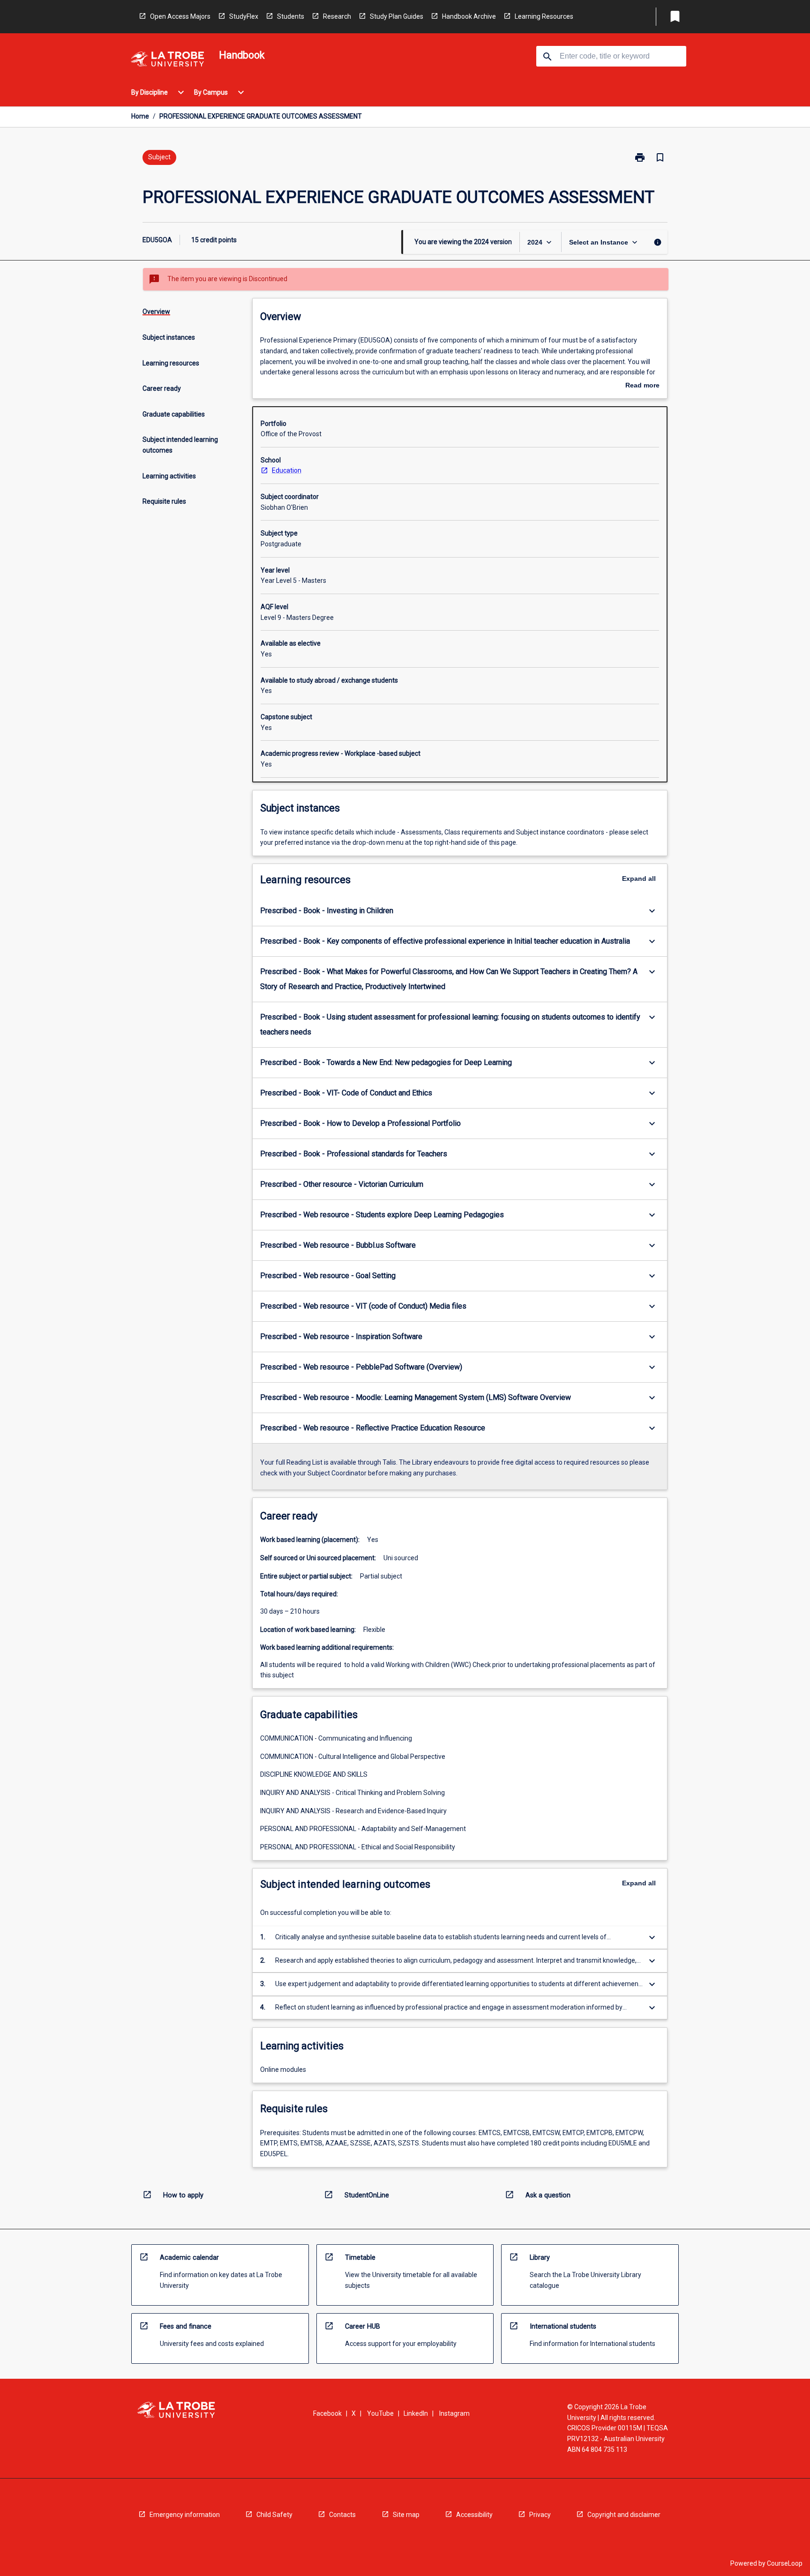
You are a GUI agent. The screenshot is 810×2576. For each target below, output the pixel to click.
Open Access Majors (180, 16)
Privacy (540, 2515)
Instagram (454, 2413)
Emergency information (185, 2515)
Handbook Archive (469, 16)
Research (337, 16)
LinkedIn (416, 2413)
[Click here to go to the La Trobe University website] (167, 61)
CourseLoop (785, 2563)
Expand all (639, 879)
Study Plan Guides (397, 16)
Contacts (342, 2515)
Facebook (327, 2413)
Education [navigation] (287, 470)
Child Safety (274, 2515)
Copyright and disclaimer (624, 2515)
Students (291, 16)
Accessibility (474, 2515)
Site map (406, 2515)
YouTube (380, 2413)
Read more (642, 386)
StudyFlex (244, 16)
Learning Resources (544, 16)
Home (140, 116)
